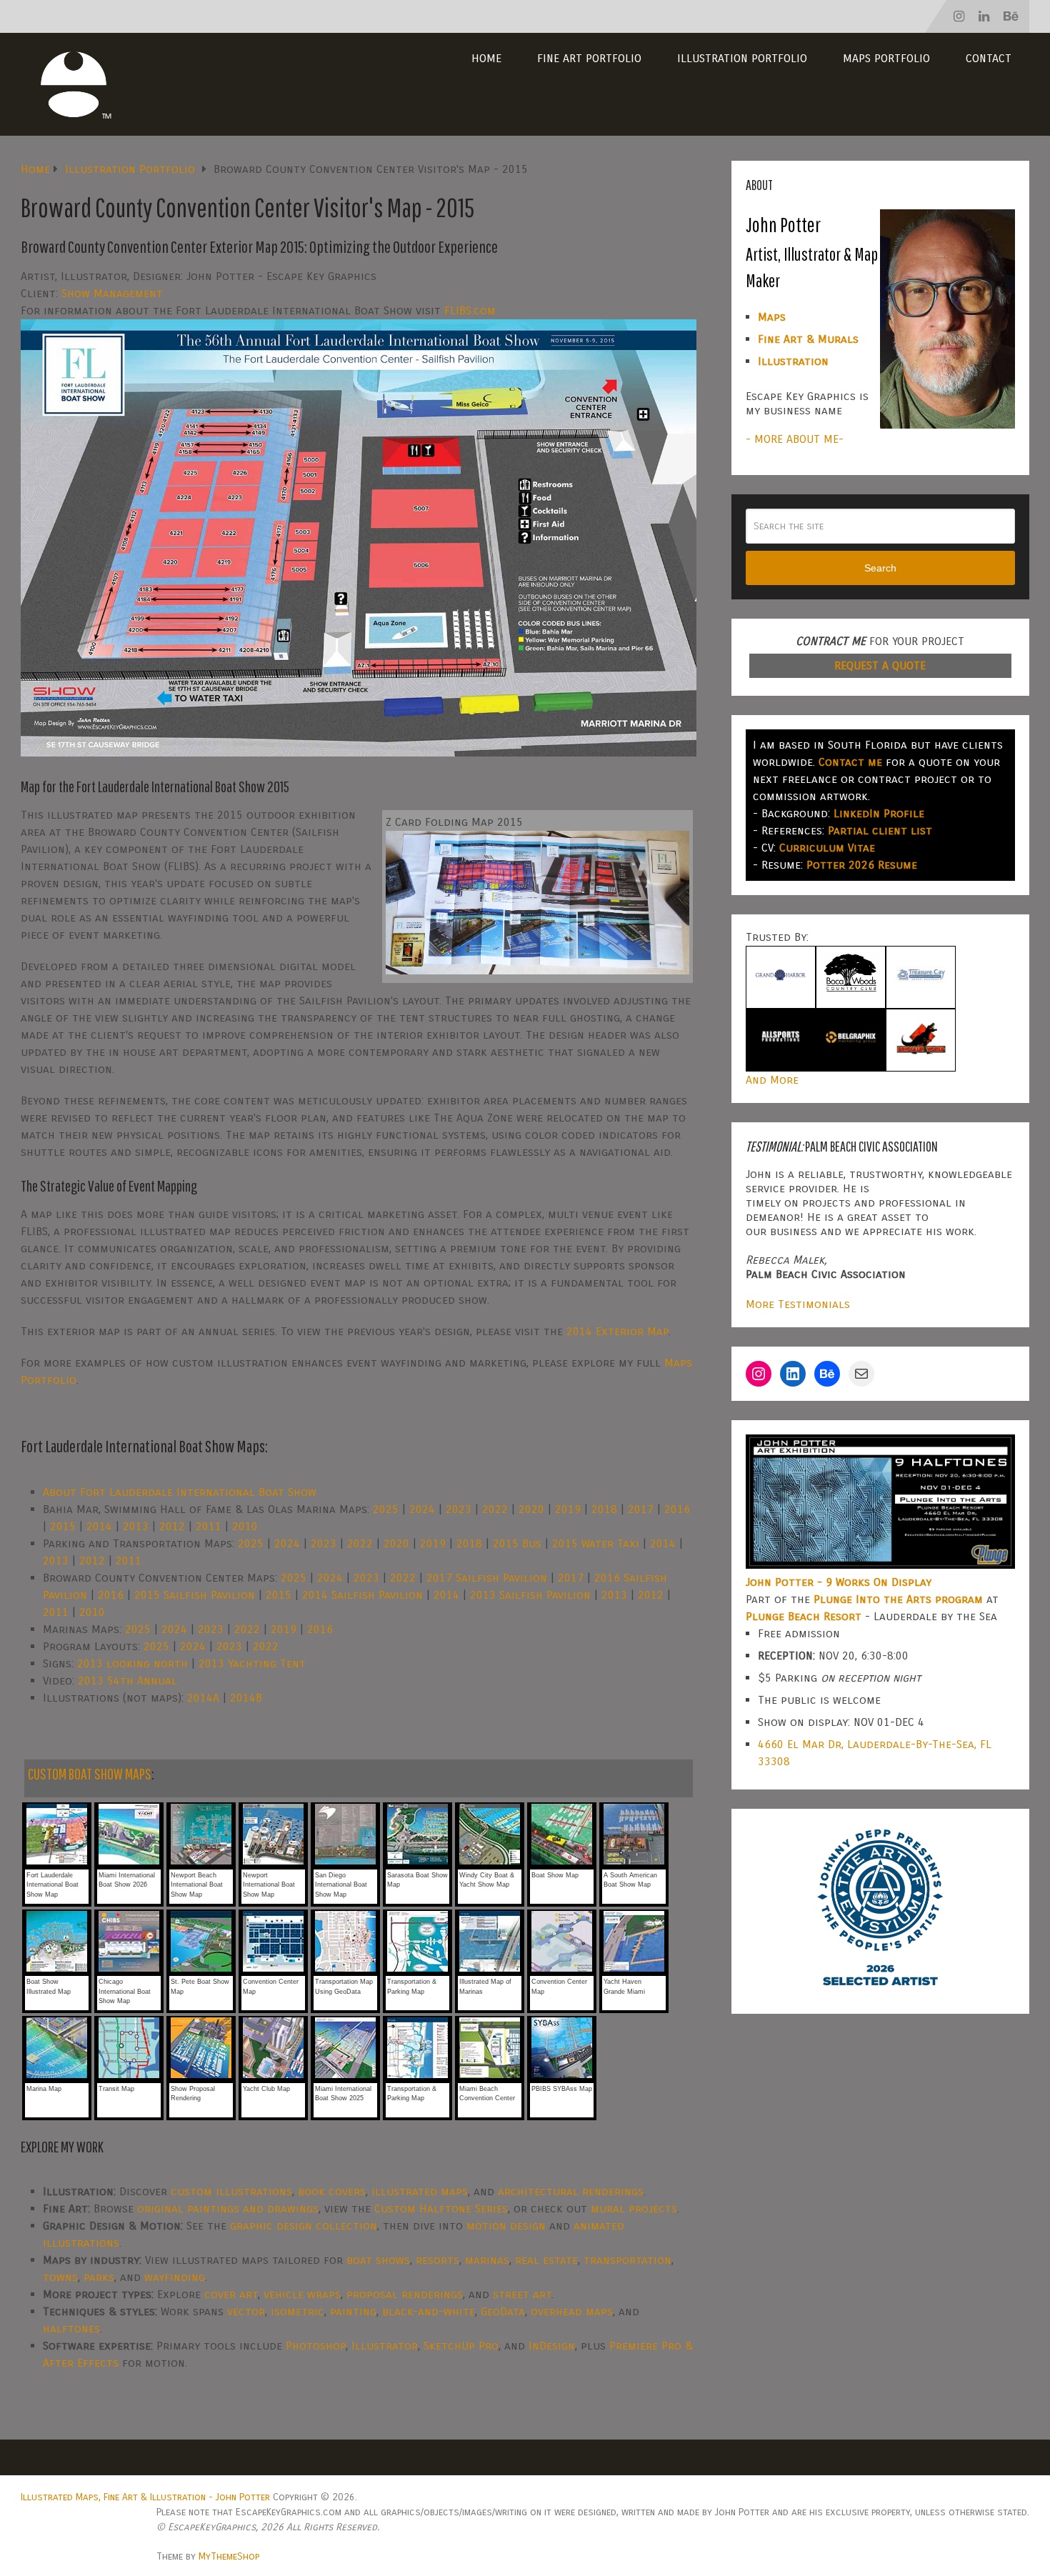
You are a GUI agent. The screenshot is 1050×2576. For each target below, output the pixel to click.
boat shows (378, 2260)
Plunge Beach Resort (804, 1616)
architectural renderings (571, 2191)
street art (522, 2294)
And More (772, 1080)
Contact (989, 58)
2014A (203, 1698)
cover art (231, 2294)
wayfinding (175, 2277)
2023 (459, 1509)
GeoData (503, 2311)
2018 (604, 1509)
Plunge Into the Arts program (898, 1599)
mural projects (634, 2208)
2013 (136, 1526)
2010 (245, 1526)
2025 (386, 1509)
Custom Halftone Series (441, 2208)
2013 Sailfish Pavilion (530, 1595)
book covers (332, 2191)
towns (60, 2277)
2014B (246, 1698)
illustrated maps (420, 2191)
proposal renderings (405, 2294)
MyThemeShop (229, 2556)
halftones (71, 2328)
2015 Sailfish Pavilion (195, 1595)
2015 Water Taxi (596, 1543)
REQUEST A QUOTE (880, 665)
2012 (172, 1526)
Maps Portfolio (886, 58)
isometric (297, 2311)
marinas (487, 2260)
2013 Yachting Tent (252, 1663)
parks (99, 2277)
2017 (641, 1509)
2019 (568, 1509)
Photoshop (316, 2346)
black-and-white (429, 2311)
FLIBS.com (470, 310)
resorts (437, 2260)
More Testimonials (798, 1304)
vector (246, 2311)
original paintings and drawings (228, 2208)
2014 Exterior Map (617, 1331)
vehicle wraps (302, 2294)
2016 (677, 1509)
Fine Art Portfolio (589, 58)
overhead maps (572, 2311)
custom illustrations (231, 2191)
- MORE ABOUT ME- (795, 439)
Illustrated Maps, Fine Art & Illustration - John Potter (145, 2497)
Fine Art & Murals (808, 339)
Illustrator (385, 2346)
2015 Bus (517, 1543)
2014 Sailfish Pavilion (362, 1595)
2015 (63, 1526)
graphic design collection (304, 2226)
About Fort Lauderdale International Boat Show (180, 1492)
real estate (546, 2260)
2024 (422, 1509)
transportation (627, 2260)
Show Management (112, 293)
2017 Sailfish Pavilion (487, 1578)
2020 (531, 1509)
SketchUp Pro (461, 2346)
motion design (506, 2226)
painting (353, 2311)
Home (486, 58)
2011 (209, 1526)
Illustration (793, 361)
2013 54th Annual (127, 1681)
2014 (99, 1526)
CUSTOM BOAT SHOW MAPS (90, 1773)
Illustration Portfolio (742, 58)
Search (880, 568)
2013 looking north (132, 1663)
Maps (772, 317)
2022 (495, 1509)
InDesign (552, 2346)
